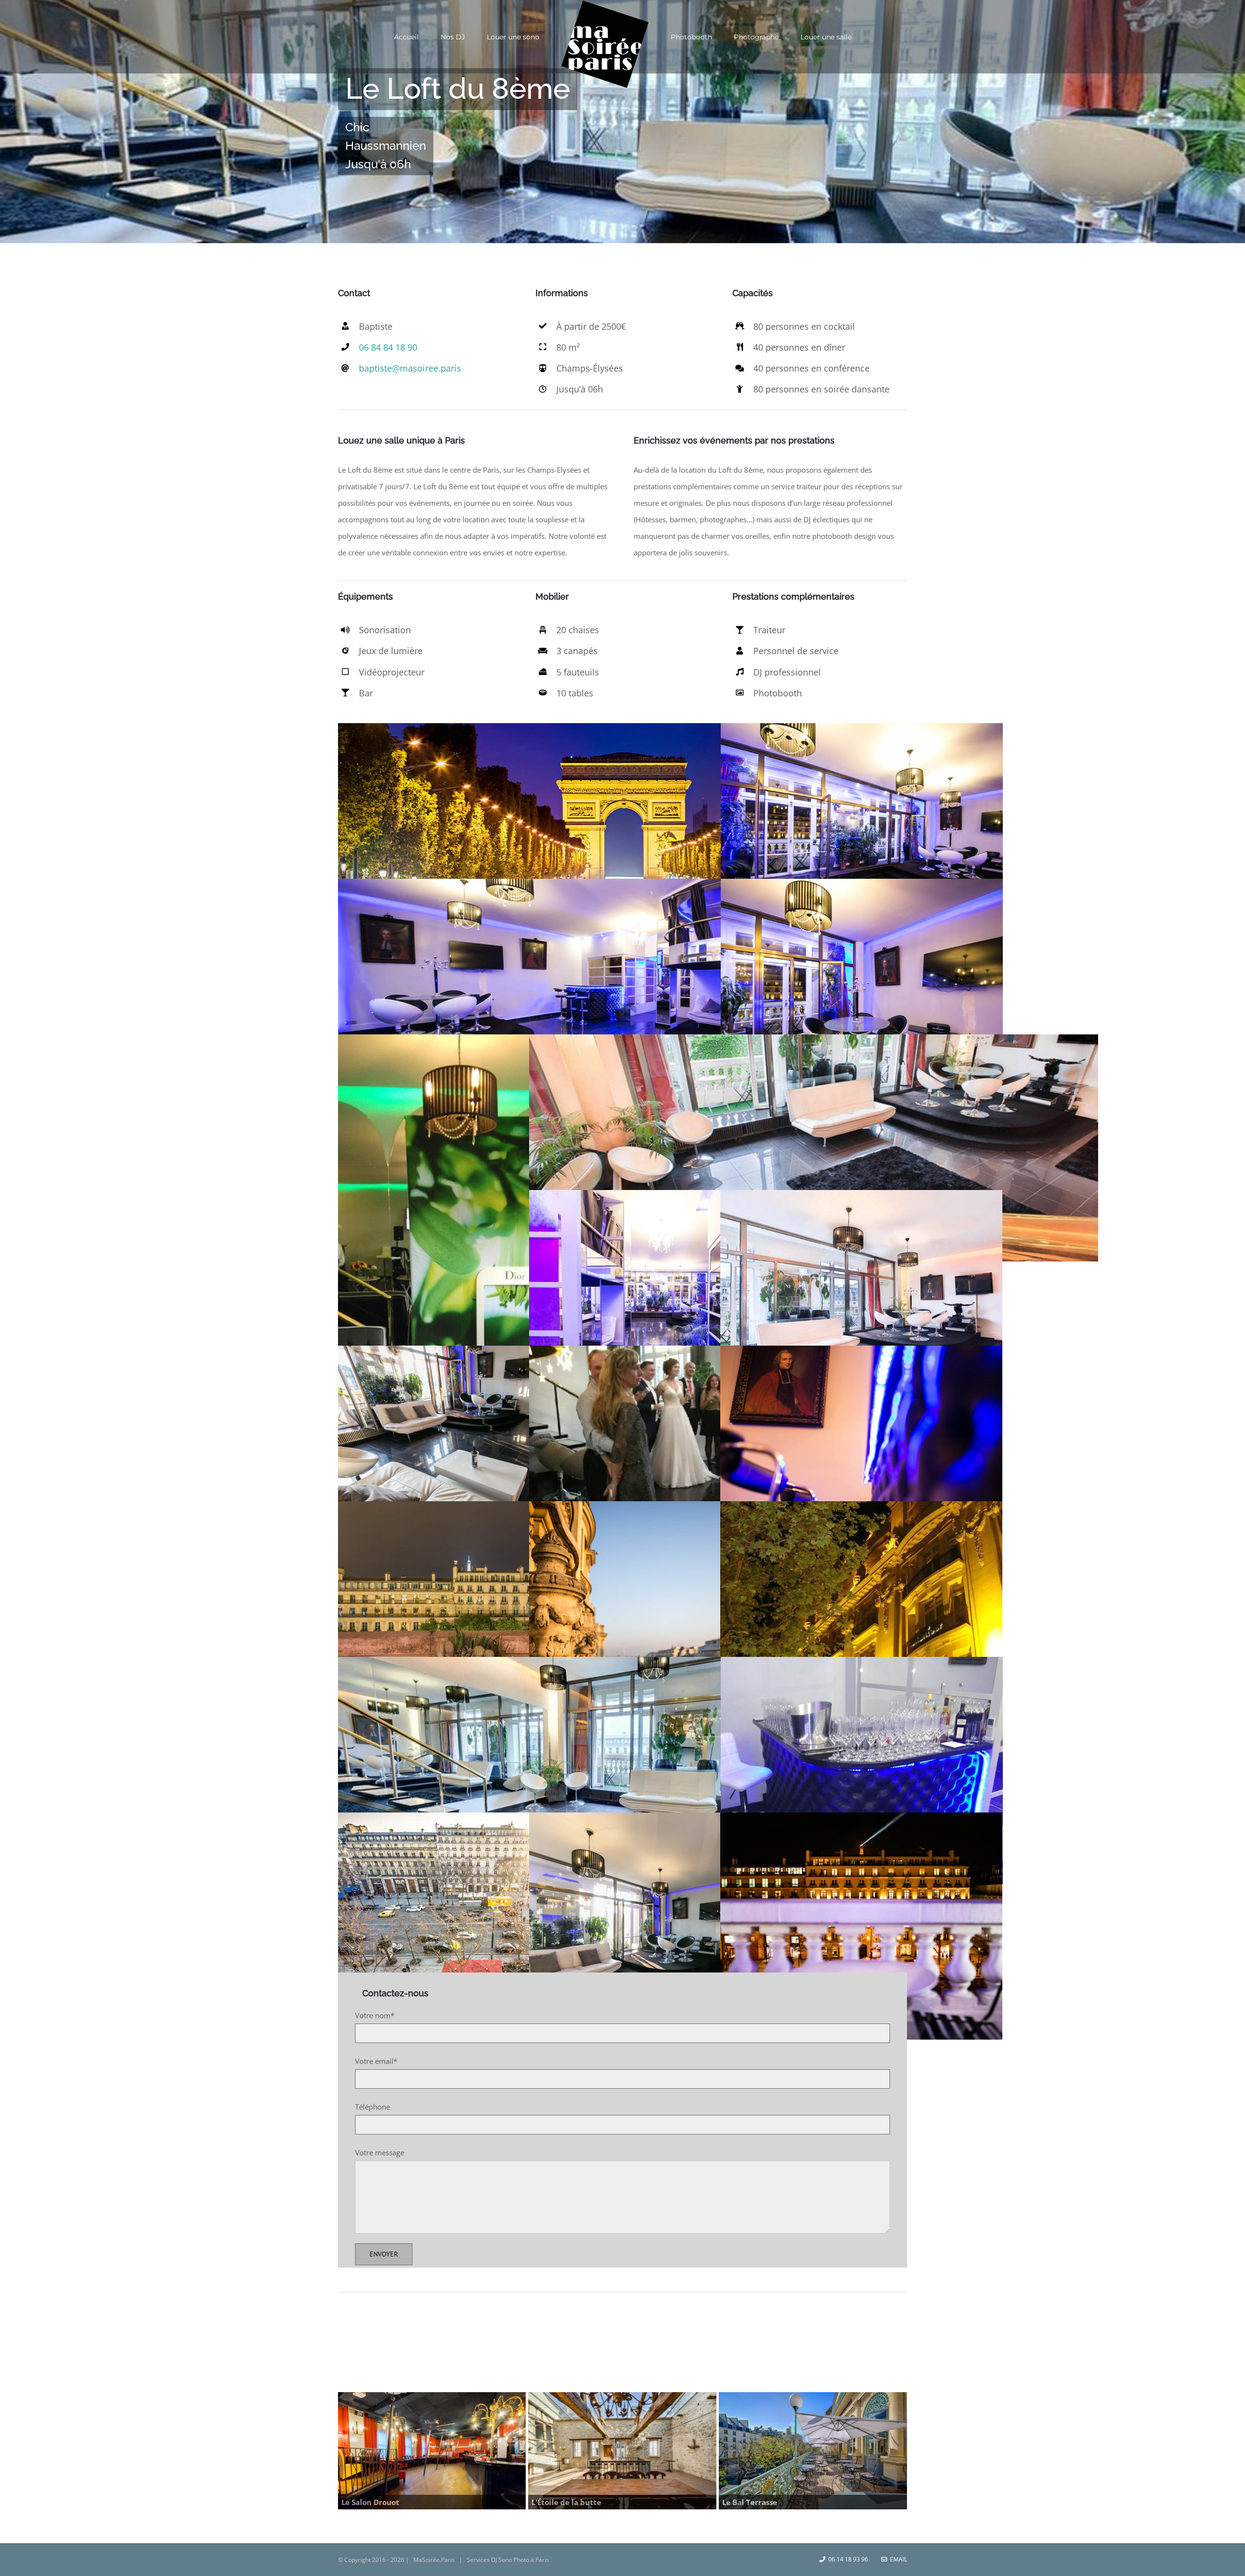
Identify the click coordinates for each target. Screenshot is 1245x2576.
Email (897, 2559)
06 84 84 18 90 (388, 347)
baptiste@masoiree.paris (410, 368)
